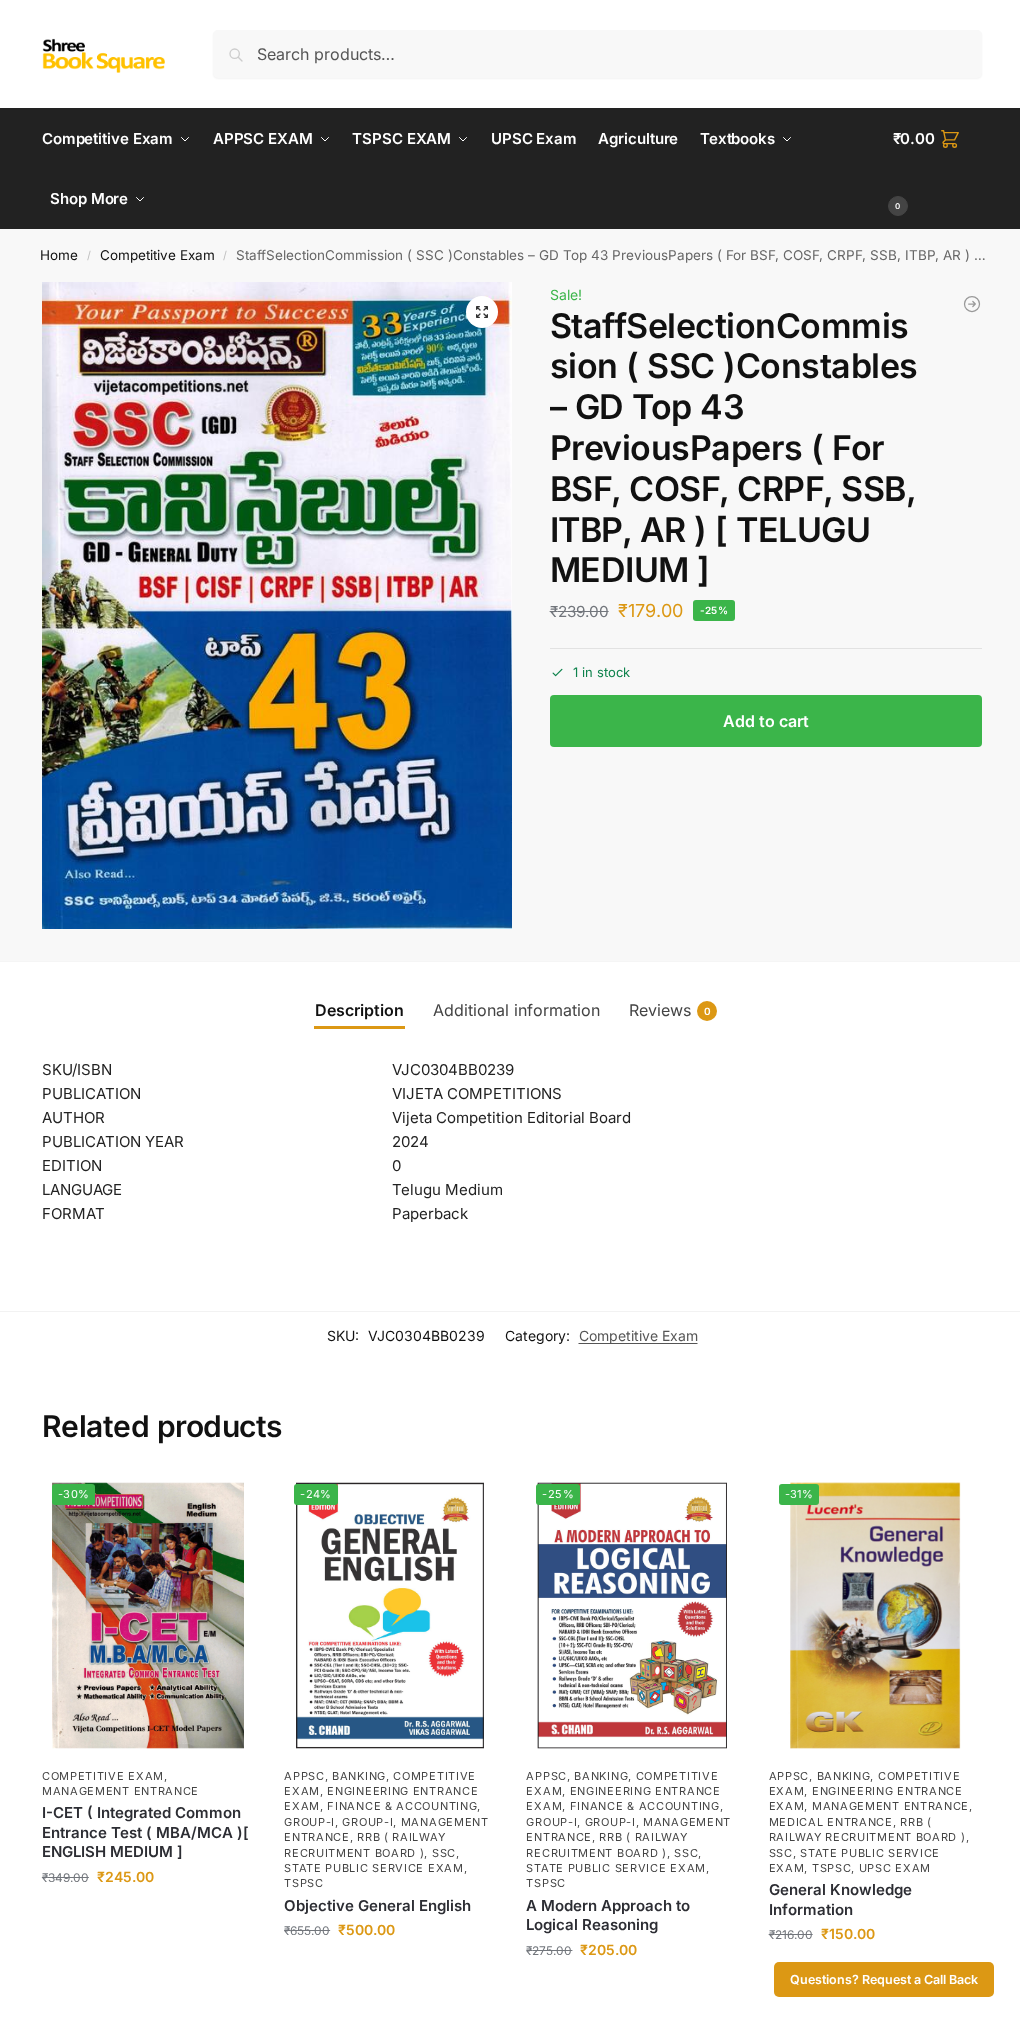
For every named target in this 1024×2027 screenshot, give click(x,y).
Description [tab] (359, 1010)
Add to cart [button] (148, 1918)
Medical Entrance (831, 1822)
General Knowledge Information (840, 1899)
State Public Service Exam (374, 1868)
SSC (444, 1853)
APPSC (304, 1776)
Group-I (309, 1822)
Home (59, 255)
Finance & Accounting (402, 1806)
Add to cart (766, 721)
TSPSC (304, 1883)
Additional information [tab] (516, 1010)
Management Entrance (120, 1791)
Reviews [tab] (670, 1010)
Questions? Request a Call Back (884, 1979)
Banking (359, 1776)
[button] (938, 169)
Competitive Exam (157, 255)
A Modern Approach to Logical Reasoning (608, 1915)
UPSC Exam (895, 1868)
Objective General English (377, 1905)
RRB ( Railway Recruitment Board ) (867, 1829)
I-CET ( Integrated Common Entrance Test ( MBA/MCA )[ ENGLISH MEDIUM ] (145, 1832)
